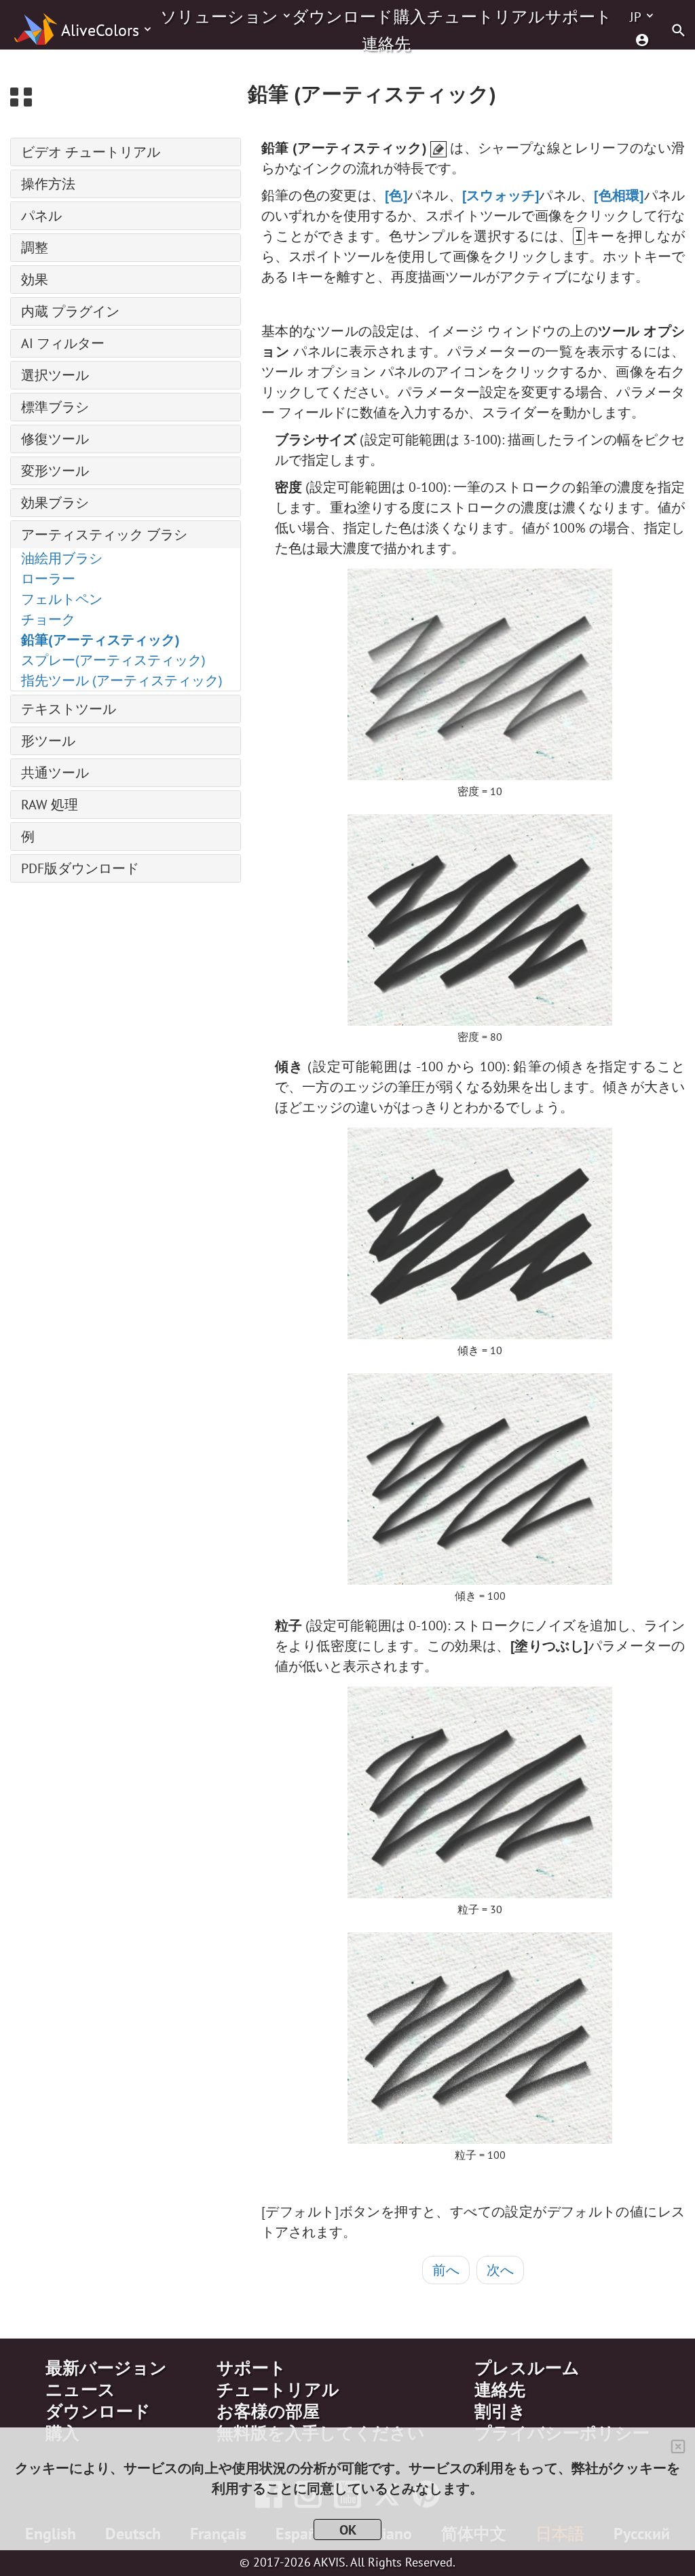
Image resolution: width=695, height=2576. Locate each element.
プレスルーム (527, 2368)
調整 (35, 248)
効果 (35, 280)
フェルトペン (62, 599)
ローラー (48, 579)
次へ (500, 2270)
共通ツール (55, 773)
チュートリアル (486, 17)
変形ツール (55, 471)
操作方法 (48, 184)
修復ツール (55, 439)
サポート (579, 17)
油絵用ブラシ (62, 558)
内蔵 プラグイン (70, 311)
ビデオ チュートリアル (91, 152)
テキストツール (69, 709)
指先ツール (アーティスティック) (122, 680)
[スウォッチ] (501, 195)
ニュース (80, 2389)
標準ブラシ (55, 407)
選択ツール (55, 375)
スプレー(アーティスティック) (113, 660)
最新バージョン (106, 2368)
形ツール (48, 741)
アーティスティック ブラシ (104, 535)
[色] (396, 195)
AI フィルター (63, 343)
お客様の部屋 (268, 2411)
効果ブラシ (55, 503)
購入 (410, 17)
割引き (500, 2411)
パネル (41, 216)
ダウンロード (342, 17)
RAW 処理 (50, 805)
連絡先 (386, 44)
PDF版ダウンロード (80, 868)
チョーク (48, 619)
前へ (446, 2270)
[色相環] (619, 195)
